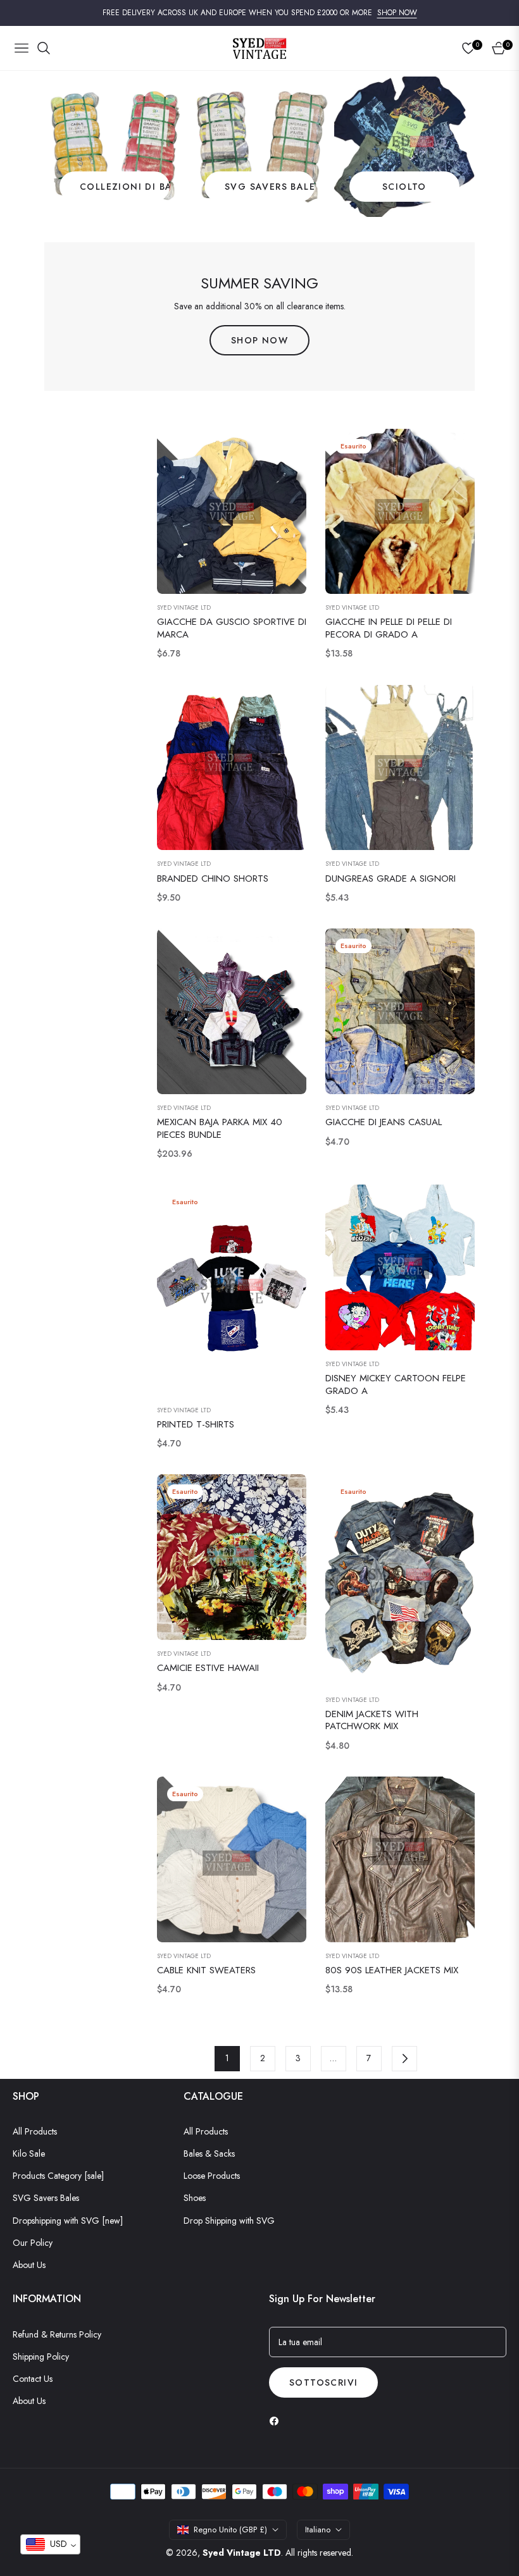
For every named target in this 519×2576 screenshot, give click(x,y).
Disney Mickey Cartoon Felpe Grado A (396, 1385)
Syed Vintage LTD (184, 608)
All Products (35, 2131)
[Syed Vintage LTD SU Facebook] (277, 2421)
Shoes (195, 2198)
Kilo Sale (29, 2154)
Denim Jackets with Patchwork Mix (372, 1721)
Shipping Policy (41, 2357)
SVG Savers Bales (46, 2198)
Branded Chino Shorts (213, 879)
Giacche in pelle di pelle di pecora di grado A (389, 628)
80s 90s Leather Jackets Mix (392, 1971)
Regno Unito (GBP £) (230, 2530)
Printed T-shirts (196, 1425)
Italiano (318, 2530)
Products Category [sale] (58, 2176)
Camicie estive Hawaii (208, 1668)
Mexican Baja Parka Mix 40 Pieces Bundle (220, 1129)
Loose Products (212, 2176)
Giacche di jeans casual (384, 1123)
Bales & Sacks (209, 2154)
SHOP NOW (397, 13)
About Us (29, 2265)
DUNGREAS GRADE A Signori (391, 879)
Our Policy (33, 2243)
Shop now (259, 340)
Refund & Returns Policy (57, 2334)
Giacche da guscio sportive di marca (232, 628)
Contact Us (33, 2379)
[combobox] (50, 2544)
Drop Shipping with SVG (229, 2221)
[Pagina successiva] (404, 2059)
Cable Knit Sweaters (206, 1971)
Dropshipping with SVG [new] (68, 2221)
